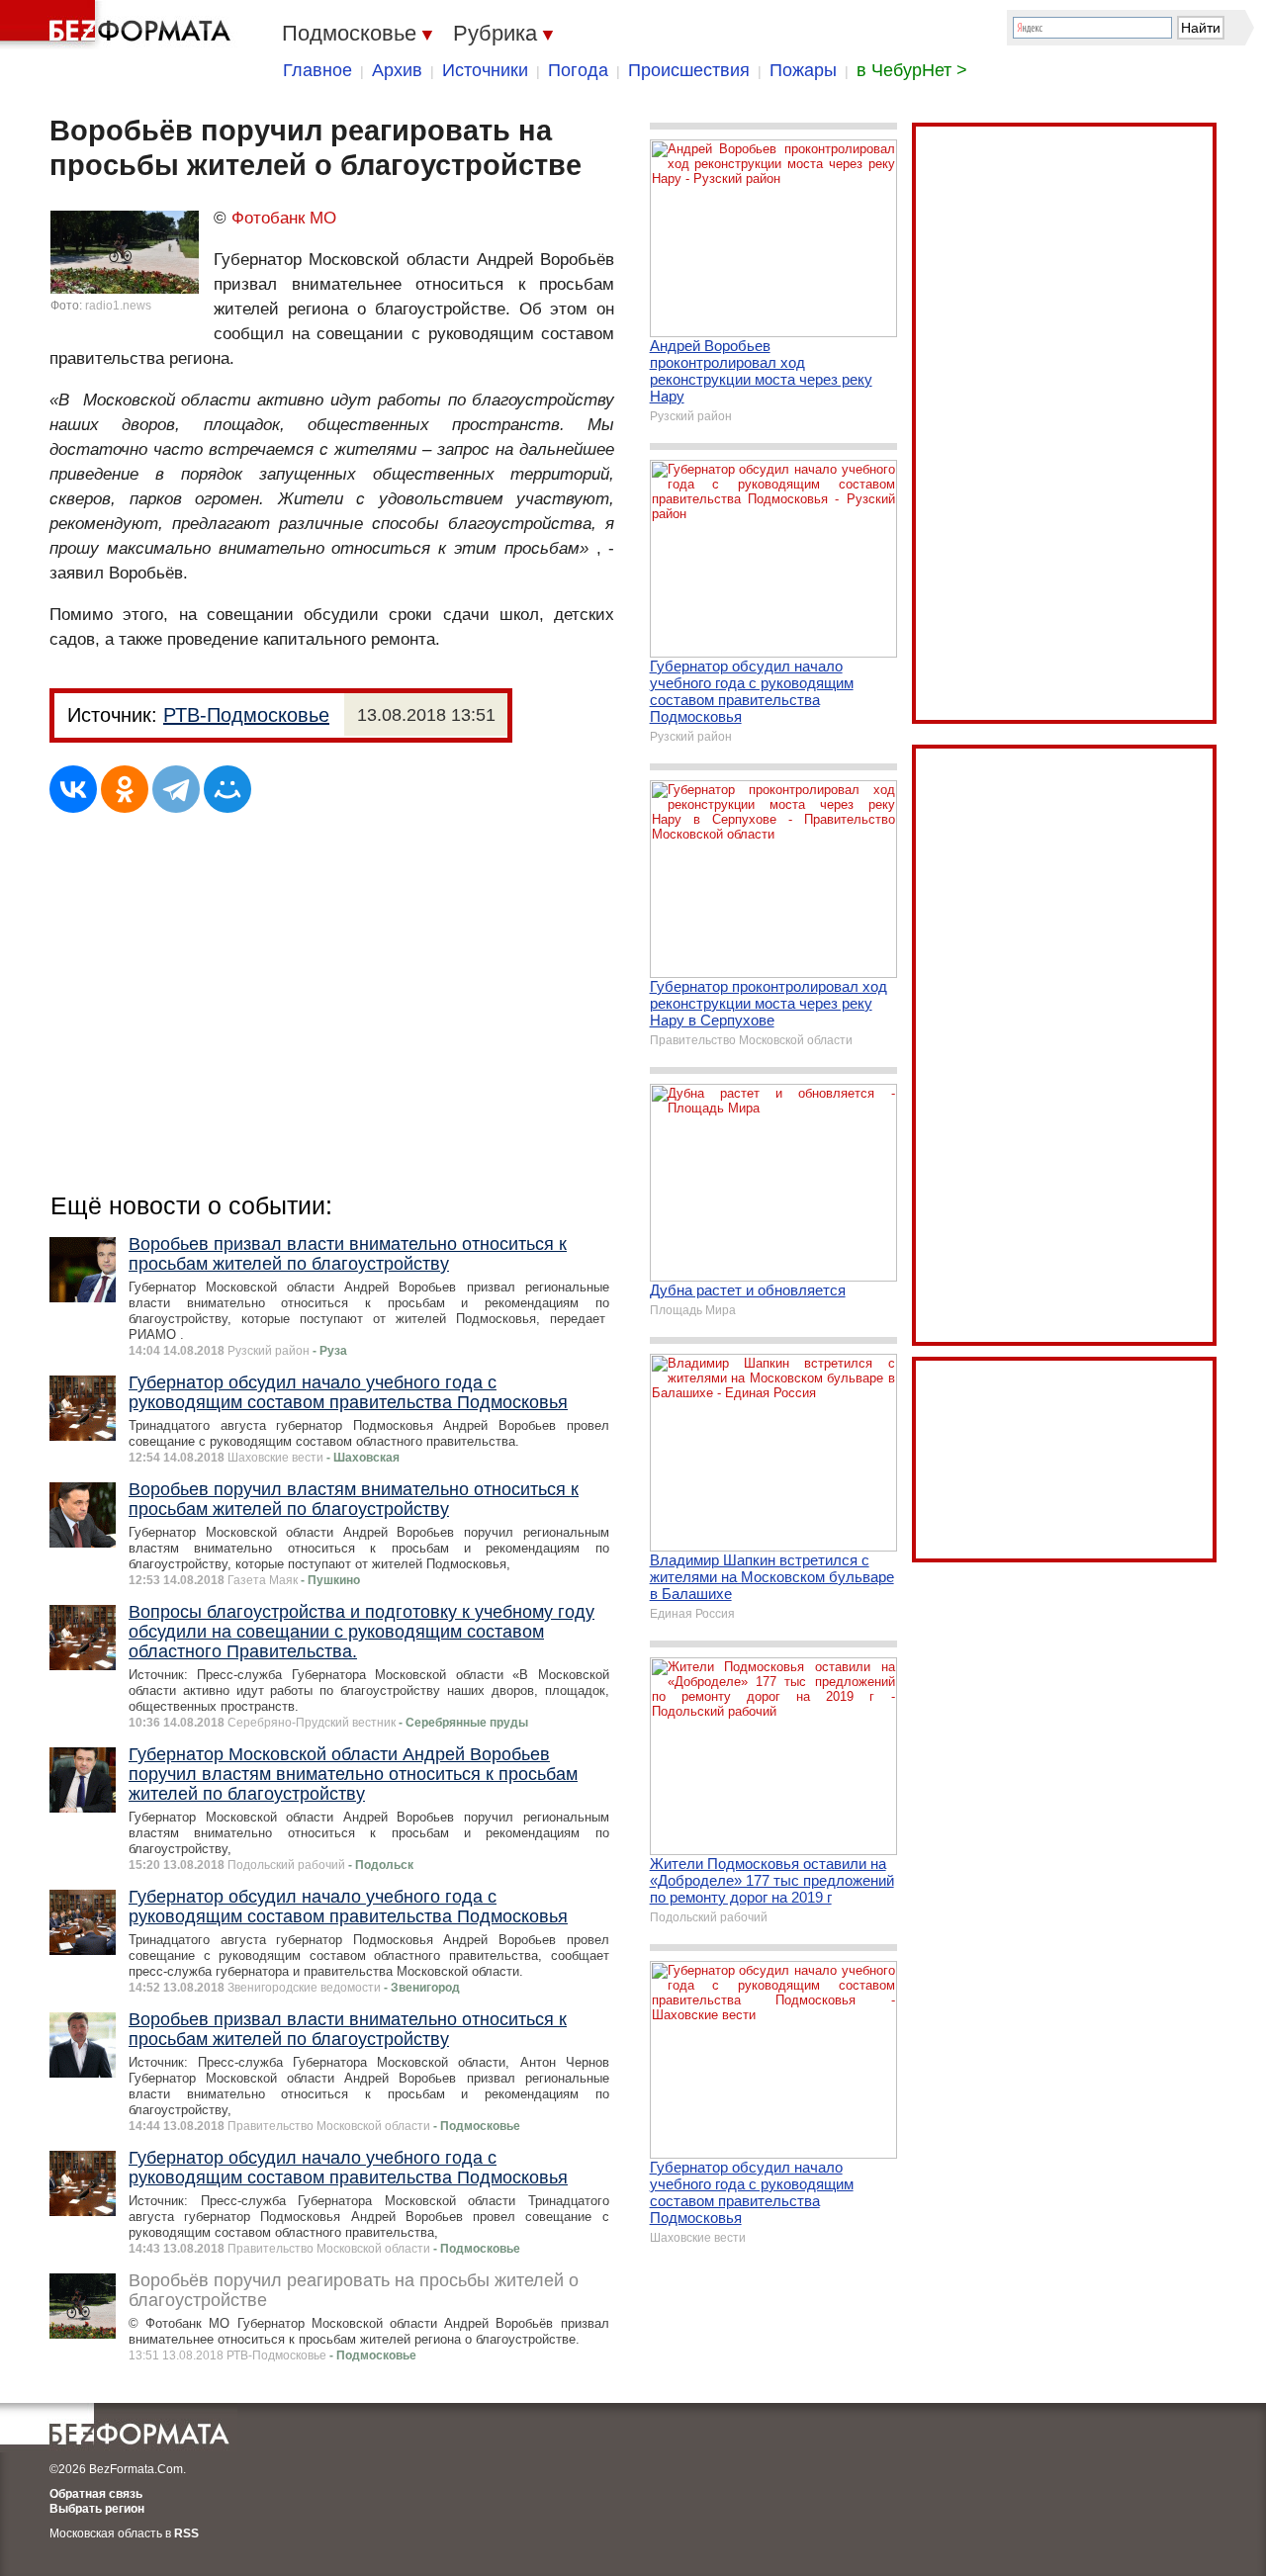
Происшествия (689, 70)
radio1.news (118, 306)
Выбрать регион (97, 2509)
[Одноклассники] (125, 789)
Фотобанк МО (284, 218)
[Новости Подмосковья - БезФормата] (119, 25)
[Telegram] (176, 789)
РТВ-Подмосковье (246, 715)
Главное (317, 70)
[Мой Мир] (227, 789)
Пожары (803, 70)
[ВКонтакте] (73, 789)
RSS (186, 2533)
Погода (578, 70)
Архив (397, 70)
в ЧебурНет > (912, 70)
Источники (485, 70)
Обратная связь (96, 2494)
